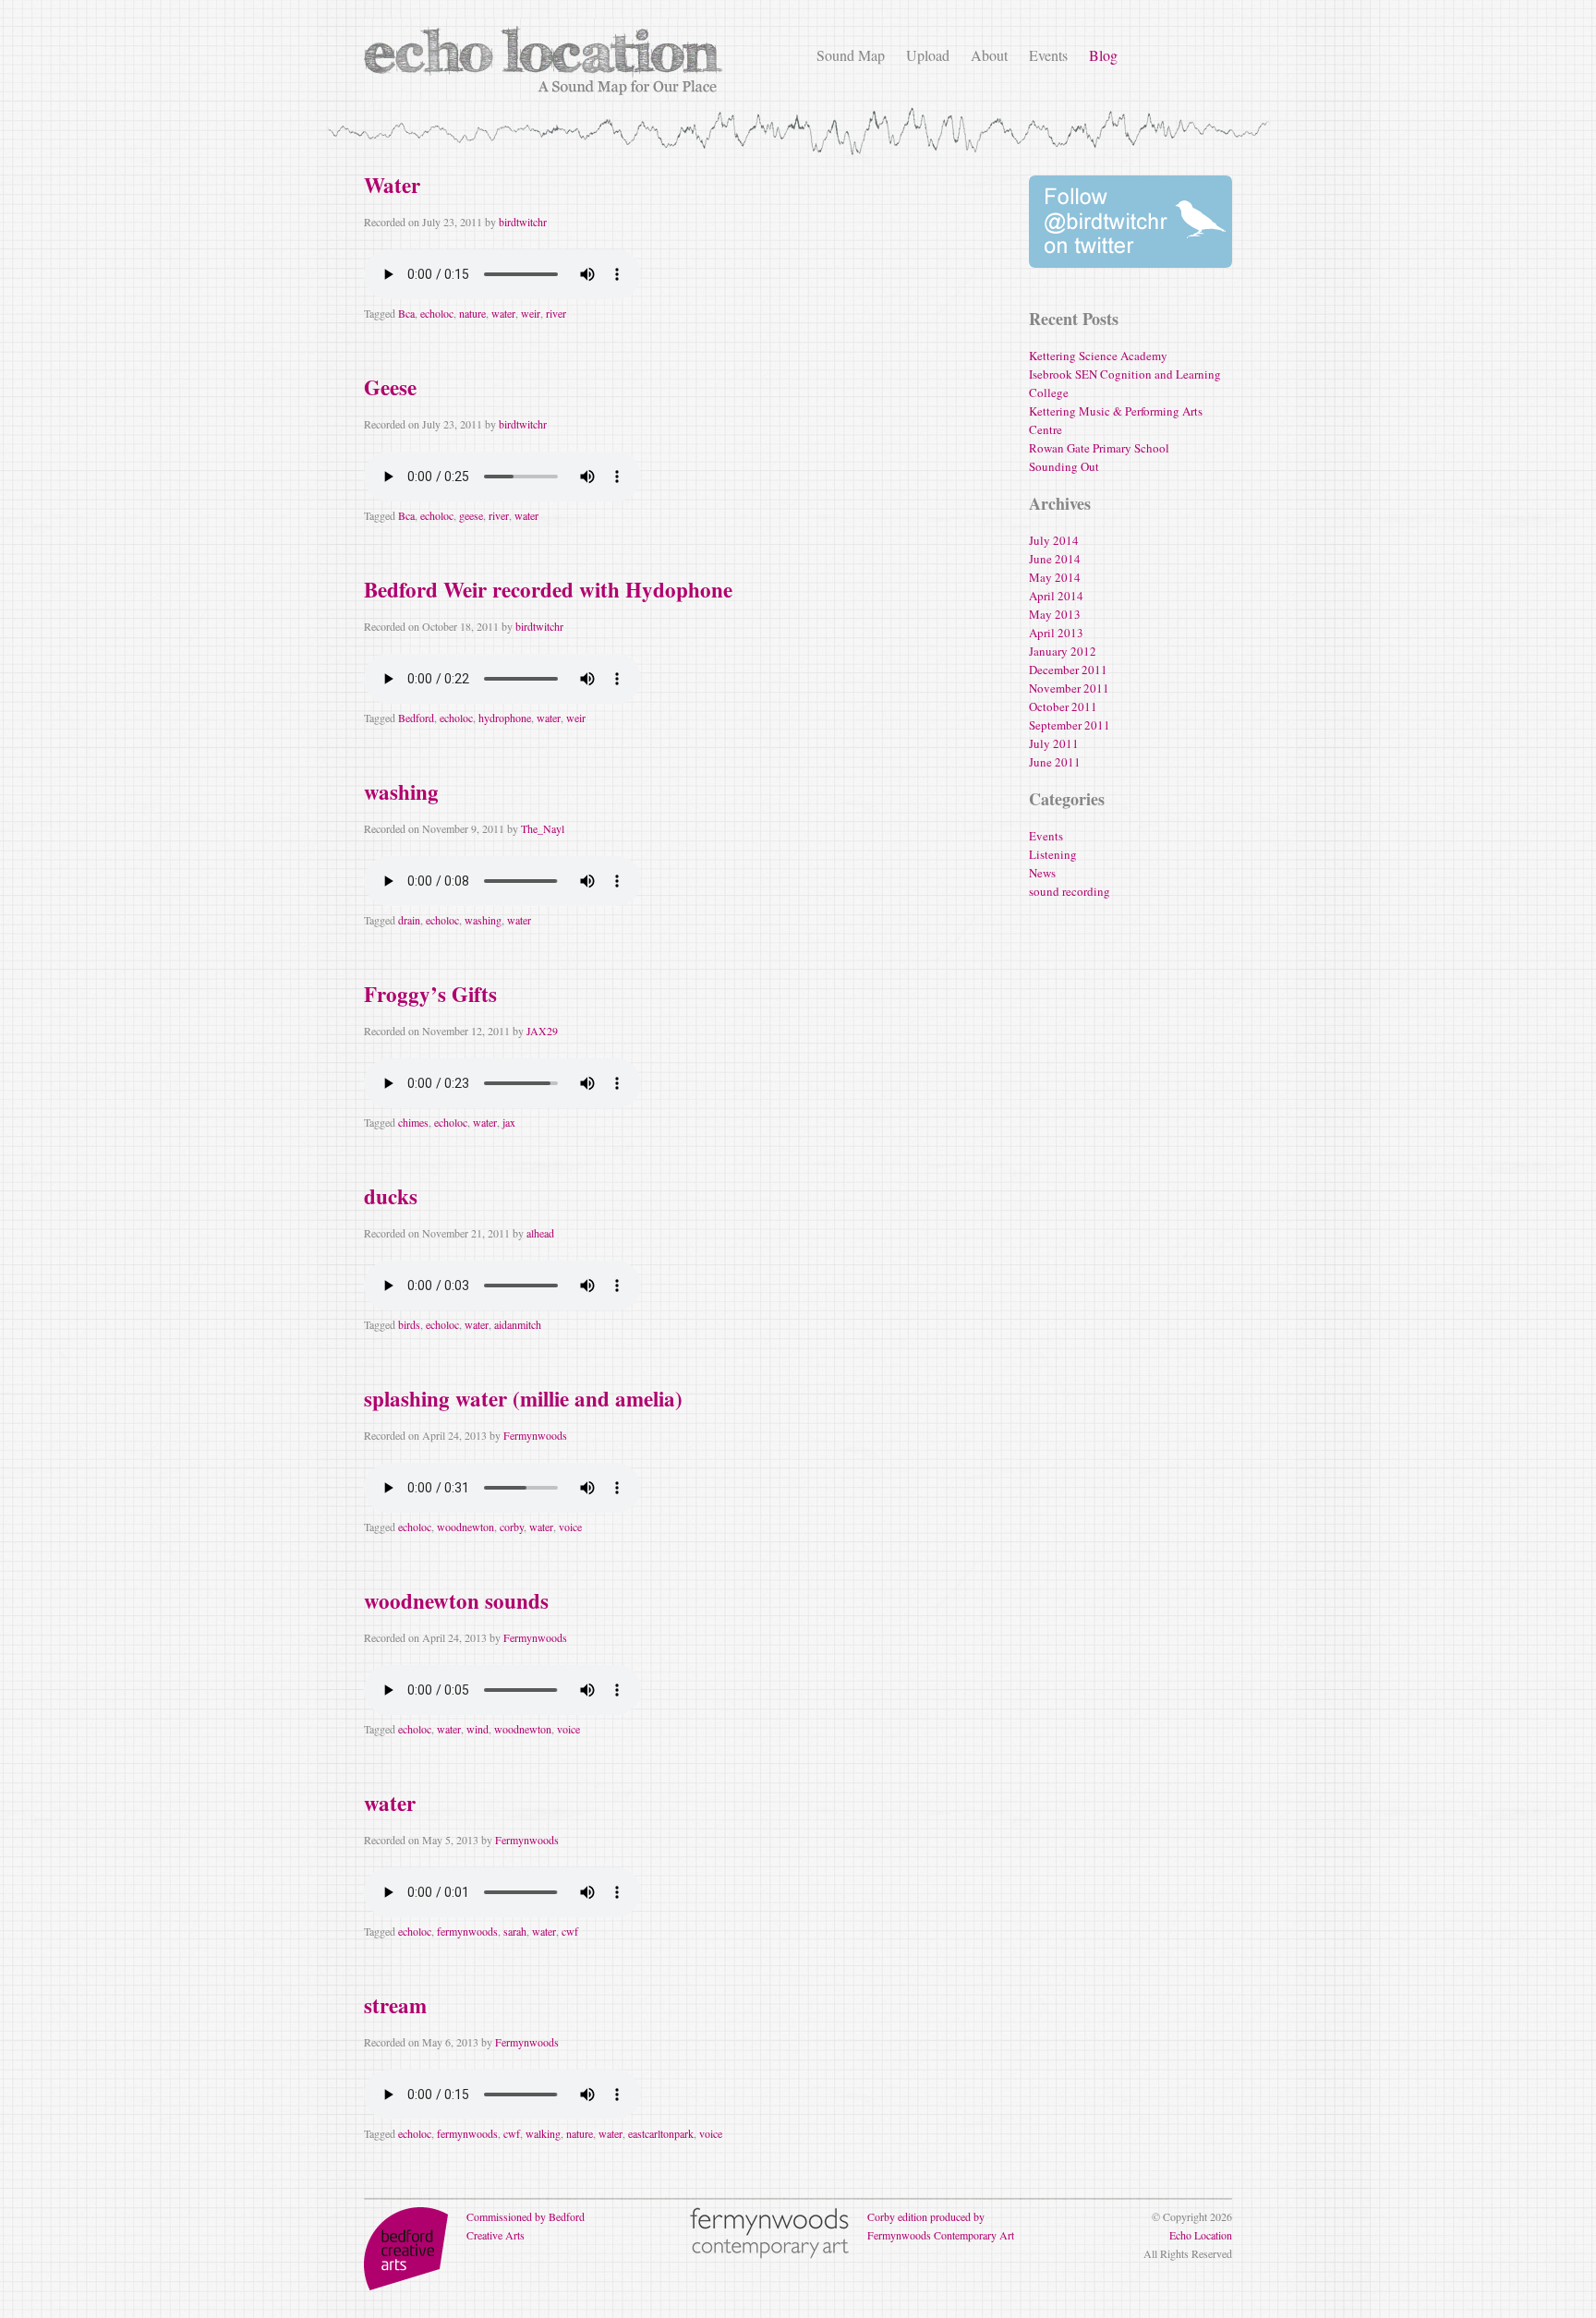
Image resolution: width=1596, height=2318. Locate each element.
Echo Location (1201, 2235)
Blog (1103, 55)
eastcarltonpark (661, 2133)
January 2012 (1063, 651)
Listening (1053, 854)
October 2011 (1063, 706)
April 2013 (1056, 633)
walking (543, 2133)
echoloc (437, 313)
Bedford (416, 718)
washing (401, 791)
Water (392, 185)
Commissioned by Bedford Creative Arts (526, 2226)
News (1042, 873)
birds (409, 1324)
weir (531, 313)
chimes (413, 1122)
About (989, 55)
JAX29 (542, 1031)
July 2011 (1054, 743)
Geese (390, 387)
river (556, 313)
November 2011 (1069, 688)
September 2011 (1070, 725)
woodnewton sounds (456, 1600)
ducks (391, 1196)
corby (512, 1527)
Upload (928, 55)
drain (409, 920)
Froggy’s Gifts (430, 994)
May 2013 (1055, 614)
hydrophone (505, 718)
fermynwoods (467, 1931)
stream (395, 2005)
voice (570, 1527)
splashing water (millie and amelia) (523, 1398)
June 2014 (1055, 559)
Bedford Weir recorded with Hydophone (548, 589)
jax (509, 1122)
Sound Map (851, 55)
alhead (540, 1233)
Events (1048, 55)
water (503, 313)
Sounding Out (1064, 466)
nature (472, 313)
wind (478, 1729)
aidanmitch (518, 1324)
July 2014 (1054, 540)
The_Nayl (543, 828)
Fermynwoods (535, 1435)
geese (471, 515)
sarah (515, 1931)
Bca (406, 313)
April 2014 (1056, 596)
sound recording (1070, 891)
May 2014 (1055, 577)
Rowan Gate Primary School (1099, 448)
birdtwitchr (523, 222)
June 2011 (1055, 762)
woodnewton (465, 1527)
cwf (570, 1931)
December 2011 (1068, 670)
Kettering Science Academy (1098, 356)
